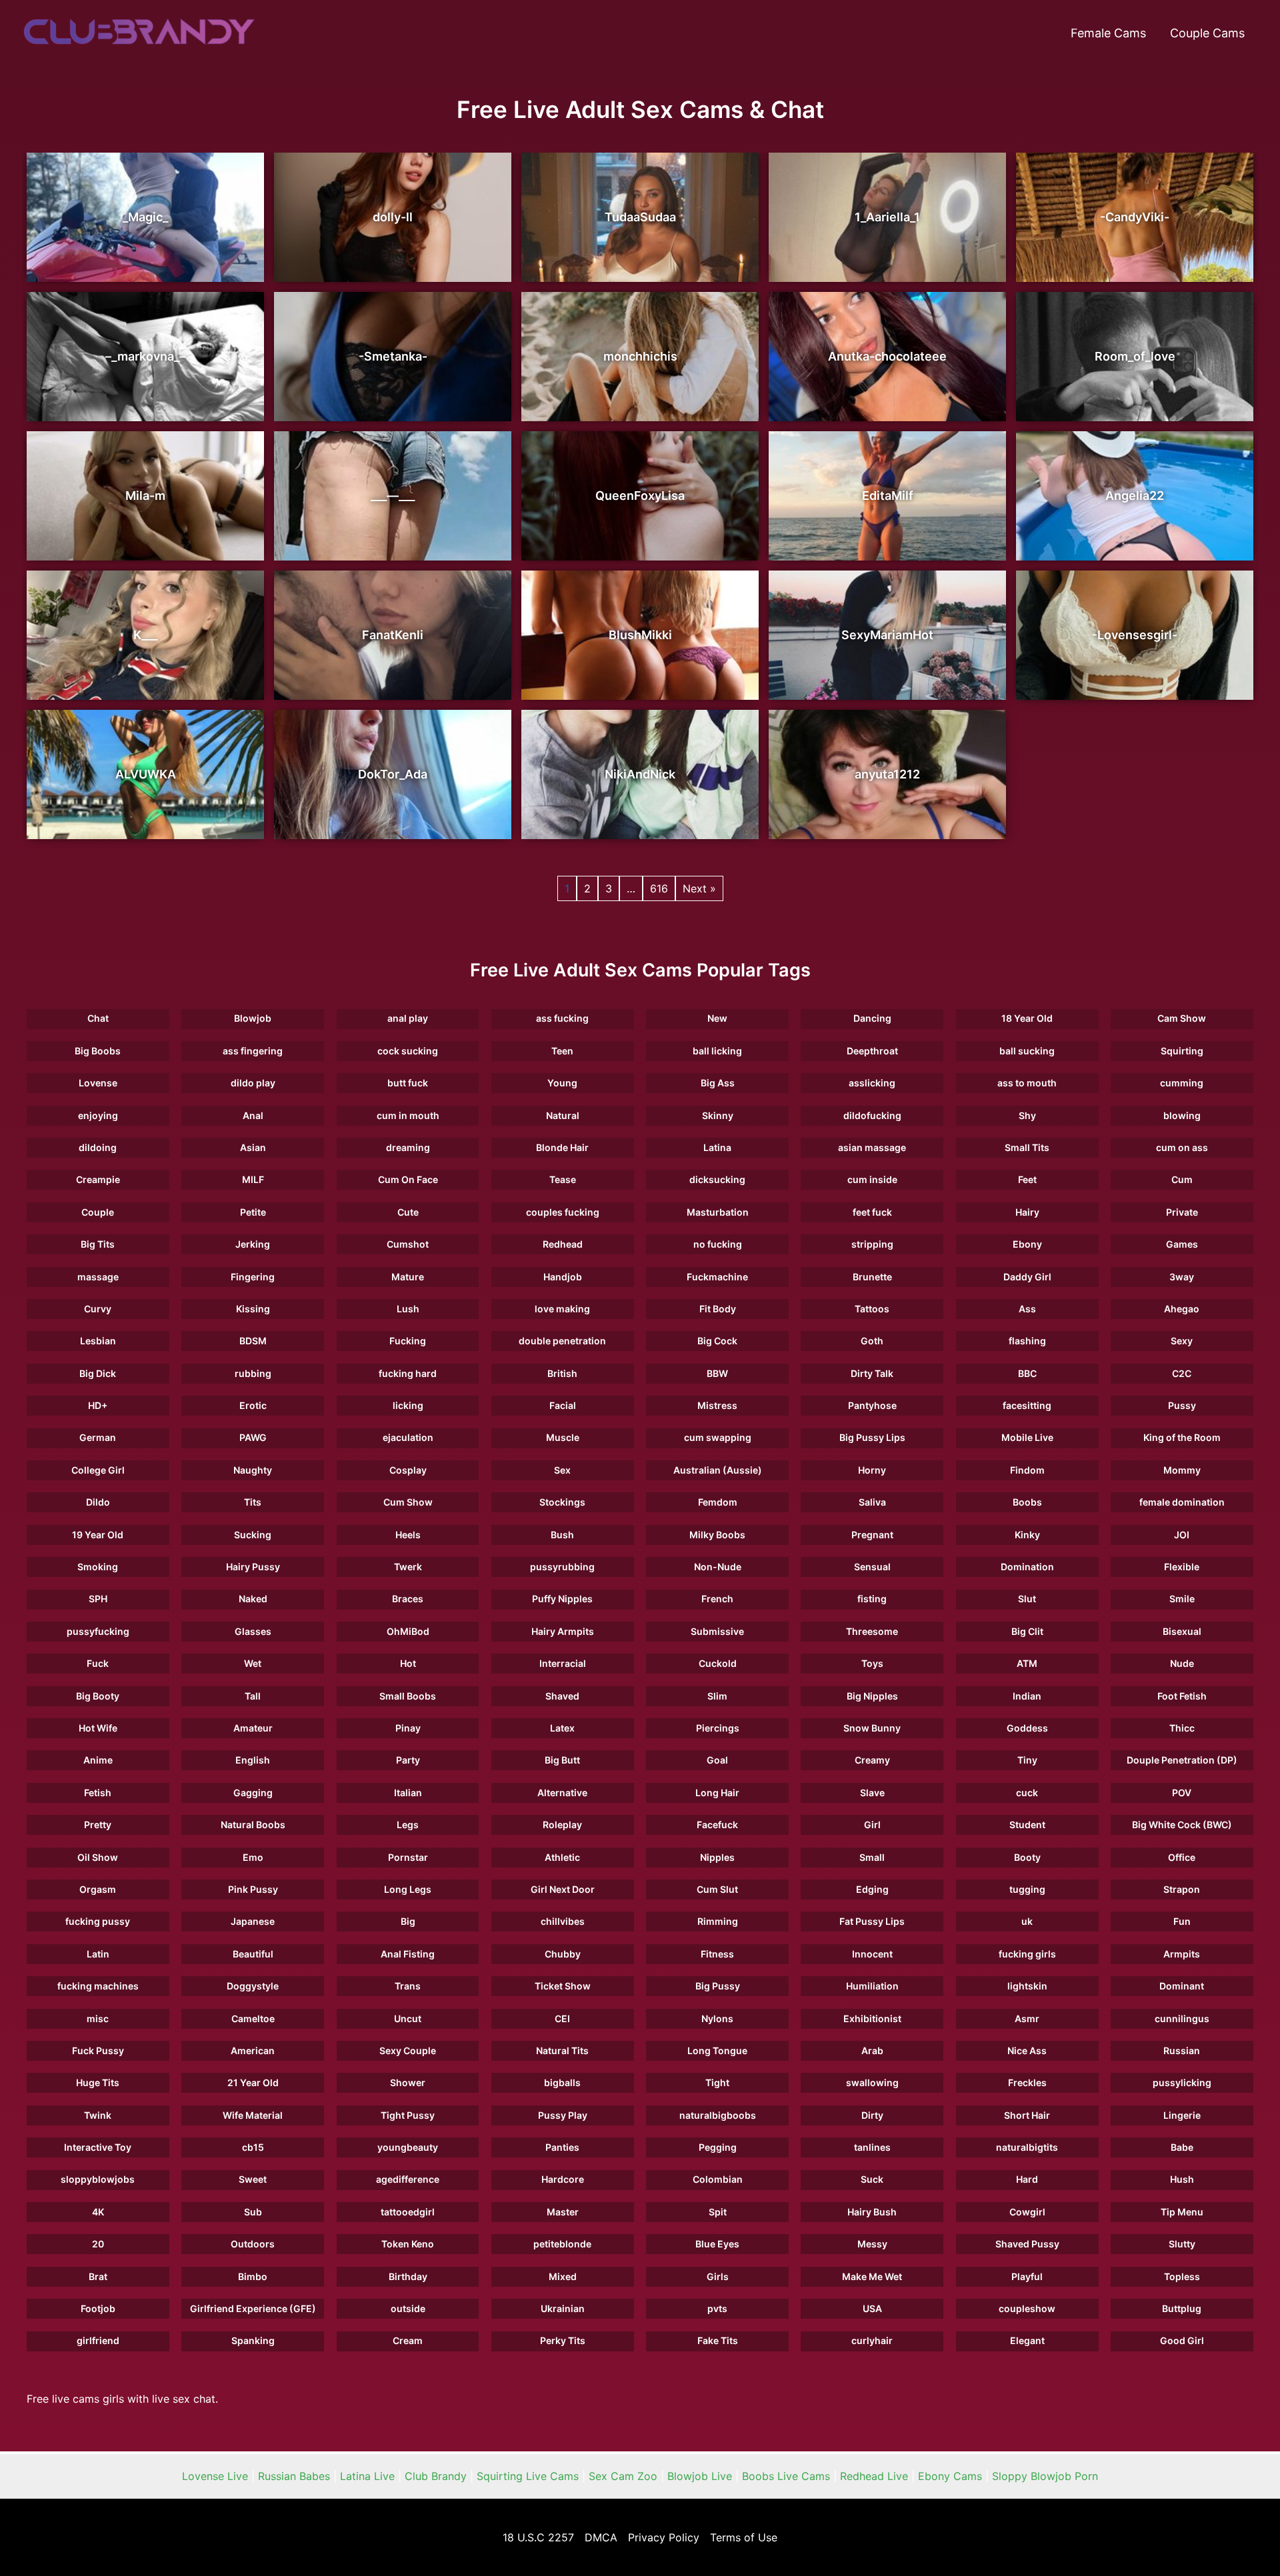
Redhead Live (874, 2476)
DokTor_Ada (393, 774)
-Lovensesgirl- (1135, 635)
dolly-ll (393, 217)
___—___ (393, 496)
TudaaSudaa (640, 217)
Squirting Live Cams (528, 2476)
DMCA (601, 2537)
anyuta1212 (887, 774)
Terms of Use (744, 2537)
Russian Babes (294, 2476)
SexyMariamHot (887, 635)
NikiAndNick (640, 774)
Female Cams (1108, 33)
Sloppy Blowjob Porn (1045, 2476)
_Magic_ (145, 217)
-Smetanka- (393, 356)
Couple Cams (1207, 33)
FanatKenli (393, 635)
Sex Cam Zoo (623, 2476)
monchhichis (640, 356)
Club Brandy (436, 2476)
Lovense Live (215, 2476)
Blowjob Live (700, 2476)
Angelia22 (1135, 496)
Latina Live (367, 2476)
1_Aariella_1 (887, 217)
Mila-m (145, 496)
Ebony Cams (950, 2476)
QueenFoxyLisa (640, 496)
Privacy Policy (664, 2537)
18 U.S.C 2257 (538, 2537)
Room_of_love (1135, 356)
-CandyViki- (1135, 217)
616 (659, 888)
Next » (699, 888)
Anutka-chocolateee (887, 356)
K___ (145, 635)
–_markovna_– (145, 356)
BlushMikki (640, 635)
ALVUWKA (146, 774)
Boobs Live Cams (786, 2476)
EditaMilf (888, 496)
